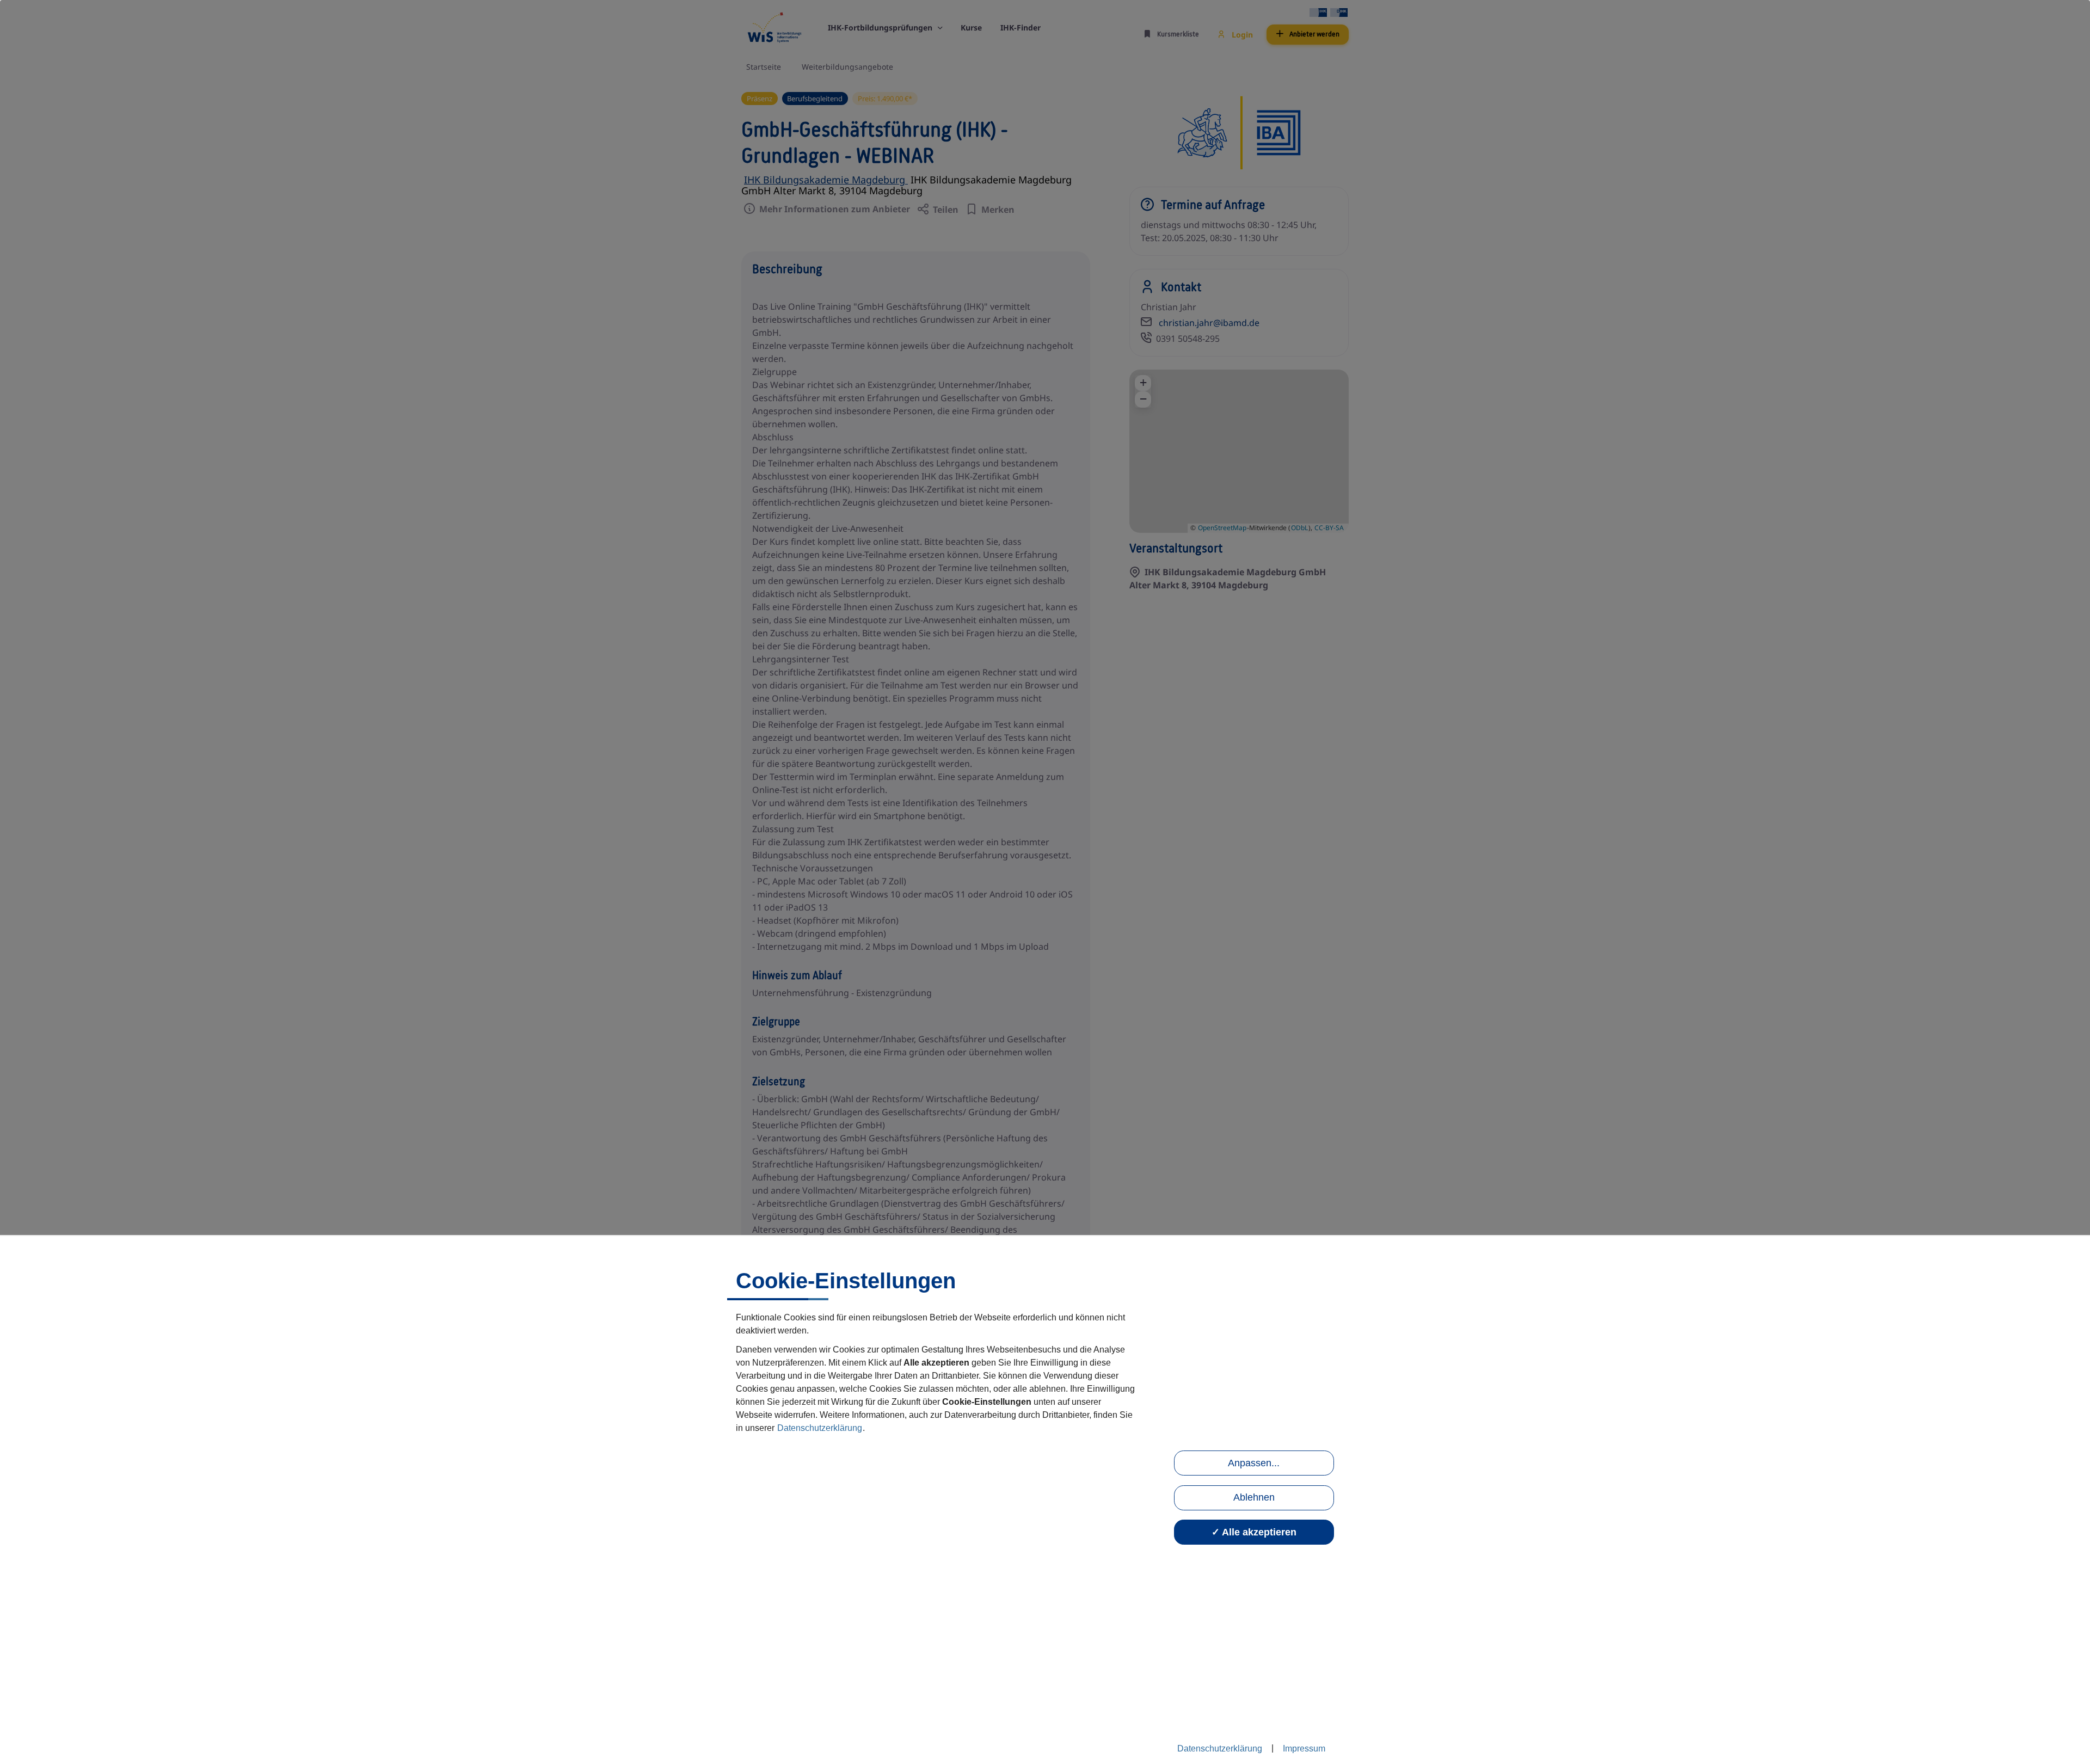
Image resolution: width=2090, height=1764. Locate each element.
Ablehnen (1254, 1497)
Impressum (1304, 1748)
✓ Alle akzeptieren (1254, 1532)
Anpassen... (1254, 1463)
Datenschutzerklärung (820, 1428)
